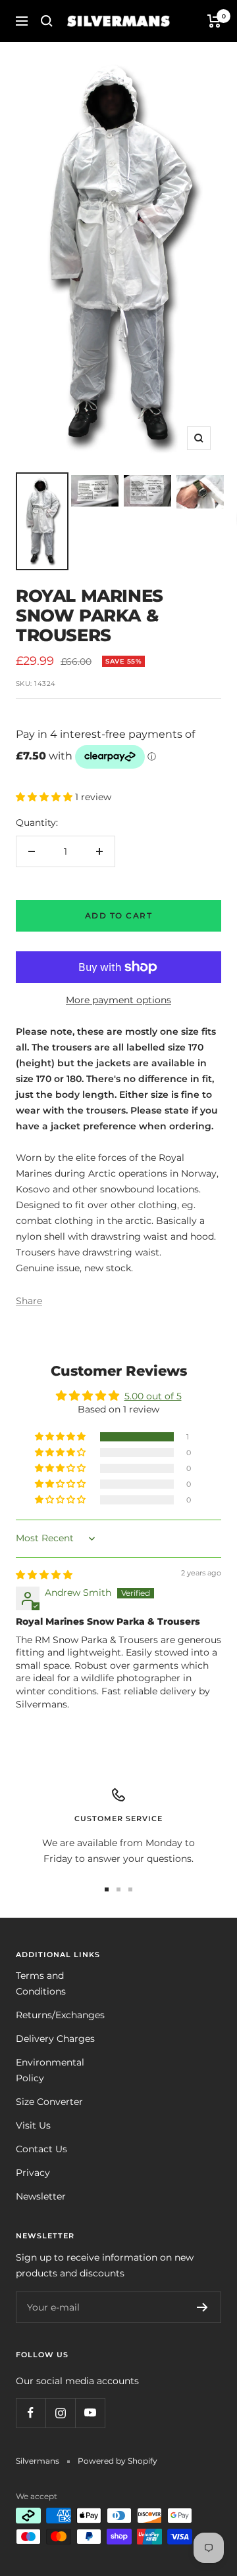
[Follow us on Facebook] (31, 2413)
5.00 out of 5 (153, 1396)
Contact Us (41, 2149)
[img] (44, 1575)
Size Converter (49, 2102)
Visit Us (33, 2125)
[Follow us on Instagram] (60, 2413)
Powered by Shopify (118, 2461)
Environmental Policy (50, 2070)
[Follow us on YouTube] (90, 2413)
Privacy (33, 2173)
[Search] (47, 21)
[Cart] (214, 21)
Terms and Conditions (41, 1983)
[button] (45, 797)
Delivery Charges (55, 2039)
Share (29, 1301)
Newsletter (41, 2196)
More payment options (118, 1000)
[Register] (202, 2307)
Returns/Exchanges (60, 2015)
